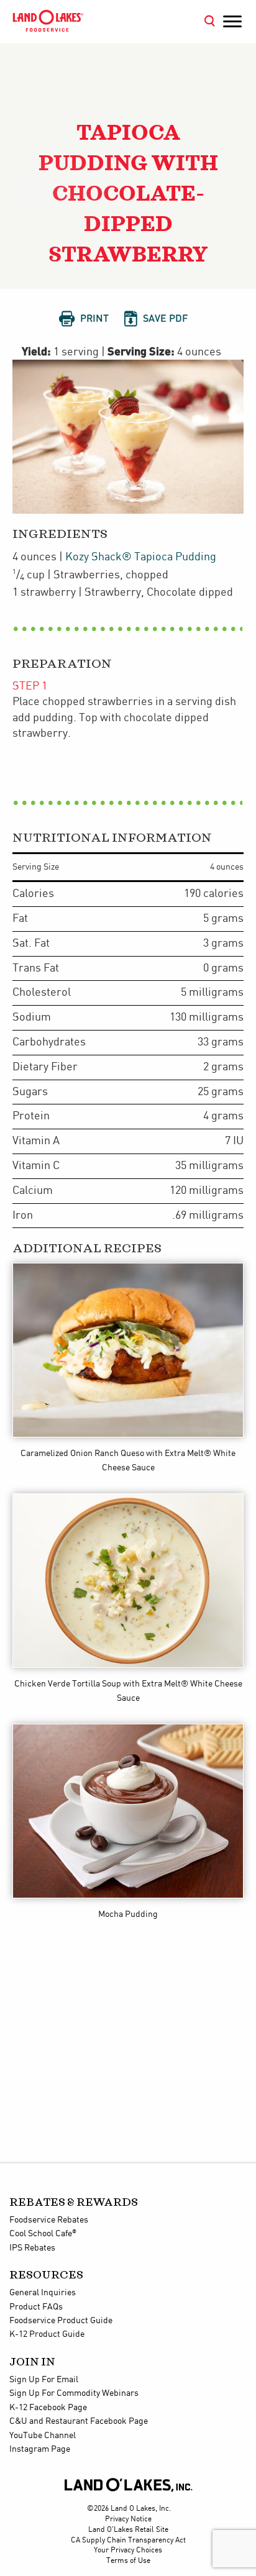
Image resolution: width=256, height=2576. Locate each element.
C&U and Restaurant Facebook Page (79, 2421)
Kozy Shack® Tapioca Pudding (141, 557)
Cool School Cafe (43, 2234)
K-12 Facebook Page (48, 2408)
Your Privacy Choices (128, 2550)
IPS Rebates (32, 2248)
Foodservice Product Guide (61, 2321)
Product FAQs (36, 2307)
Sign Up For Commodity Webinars (74, 2393)
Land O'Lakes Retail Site (128, 2530)
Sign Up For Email (44, 2380)
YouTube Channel (43, 2436)
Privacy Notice (128, 2519)
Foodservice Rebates (49, 2220)
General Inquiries (43, 2293)
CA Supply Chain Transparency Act (128, 2540)
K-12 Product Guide (47, 2334)
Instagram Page (40, 2449)
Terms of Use (128, 2561)
